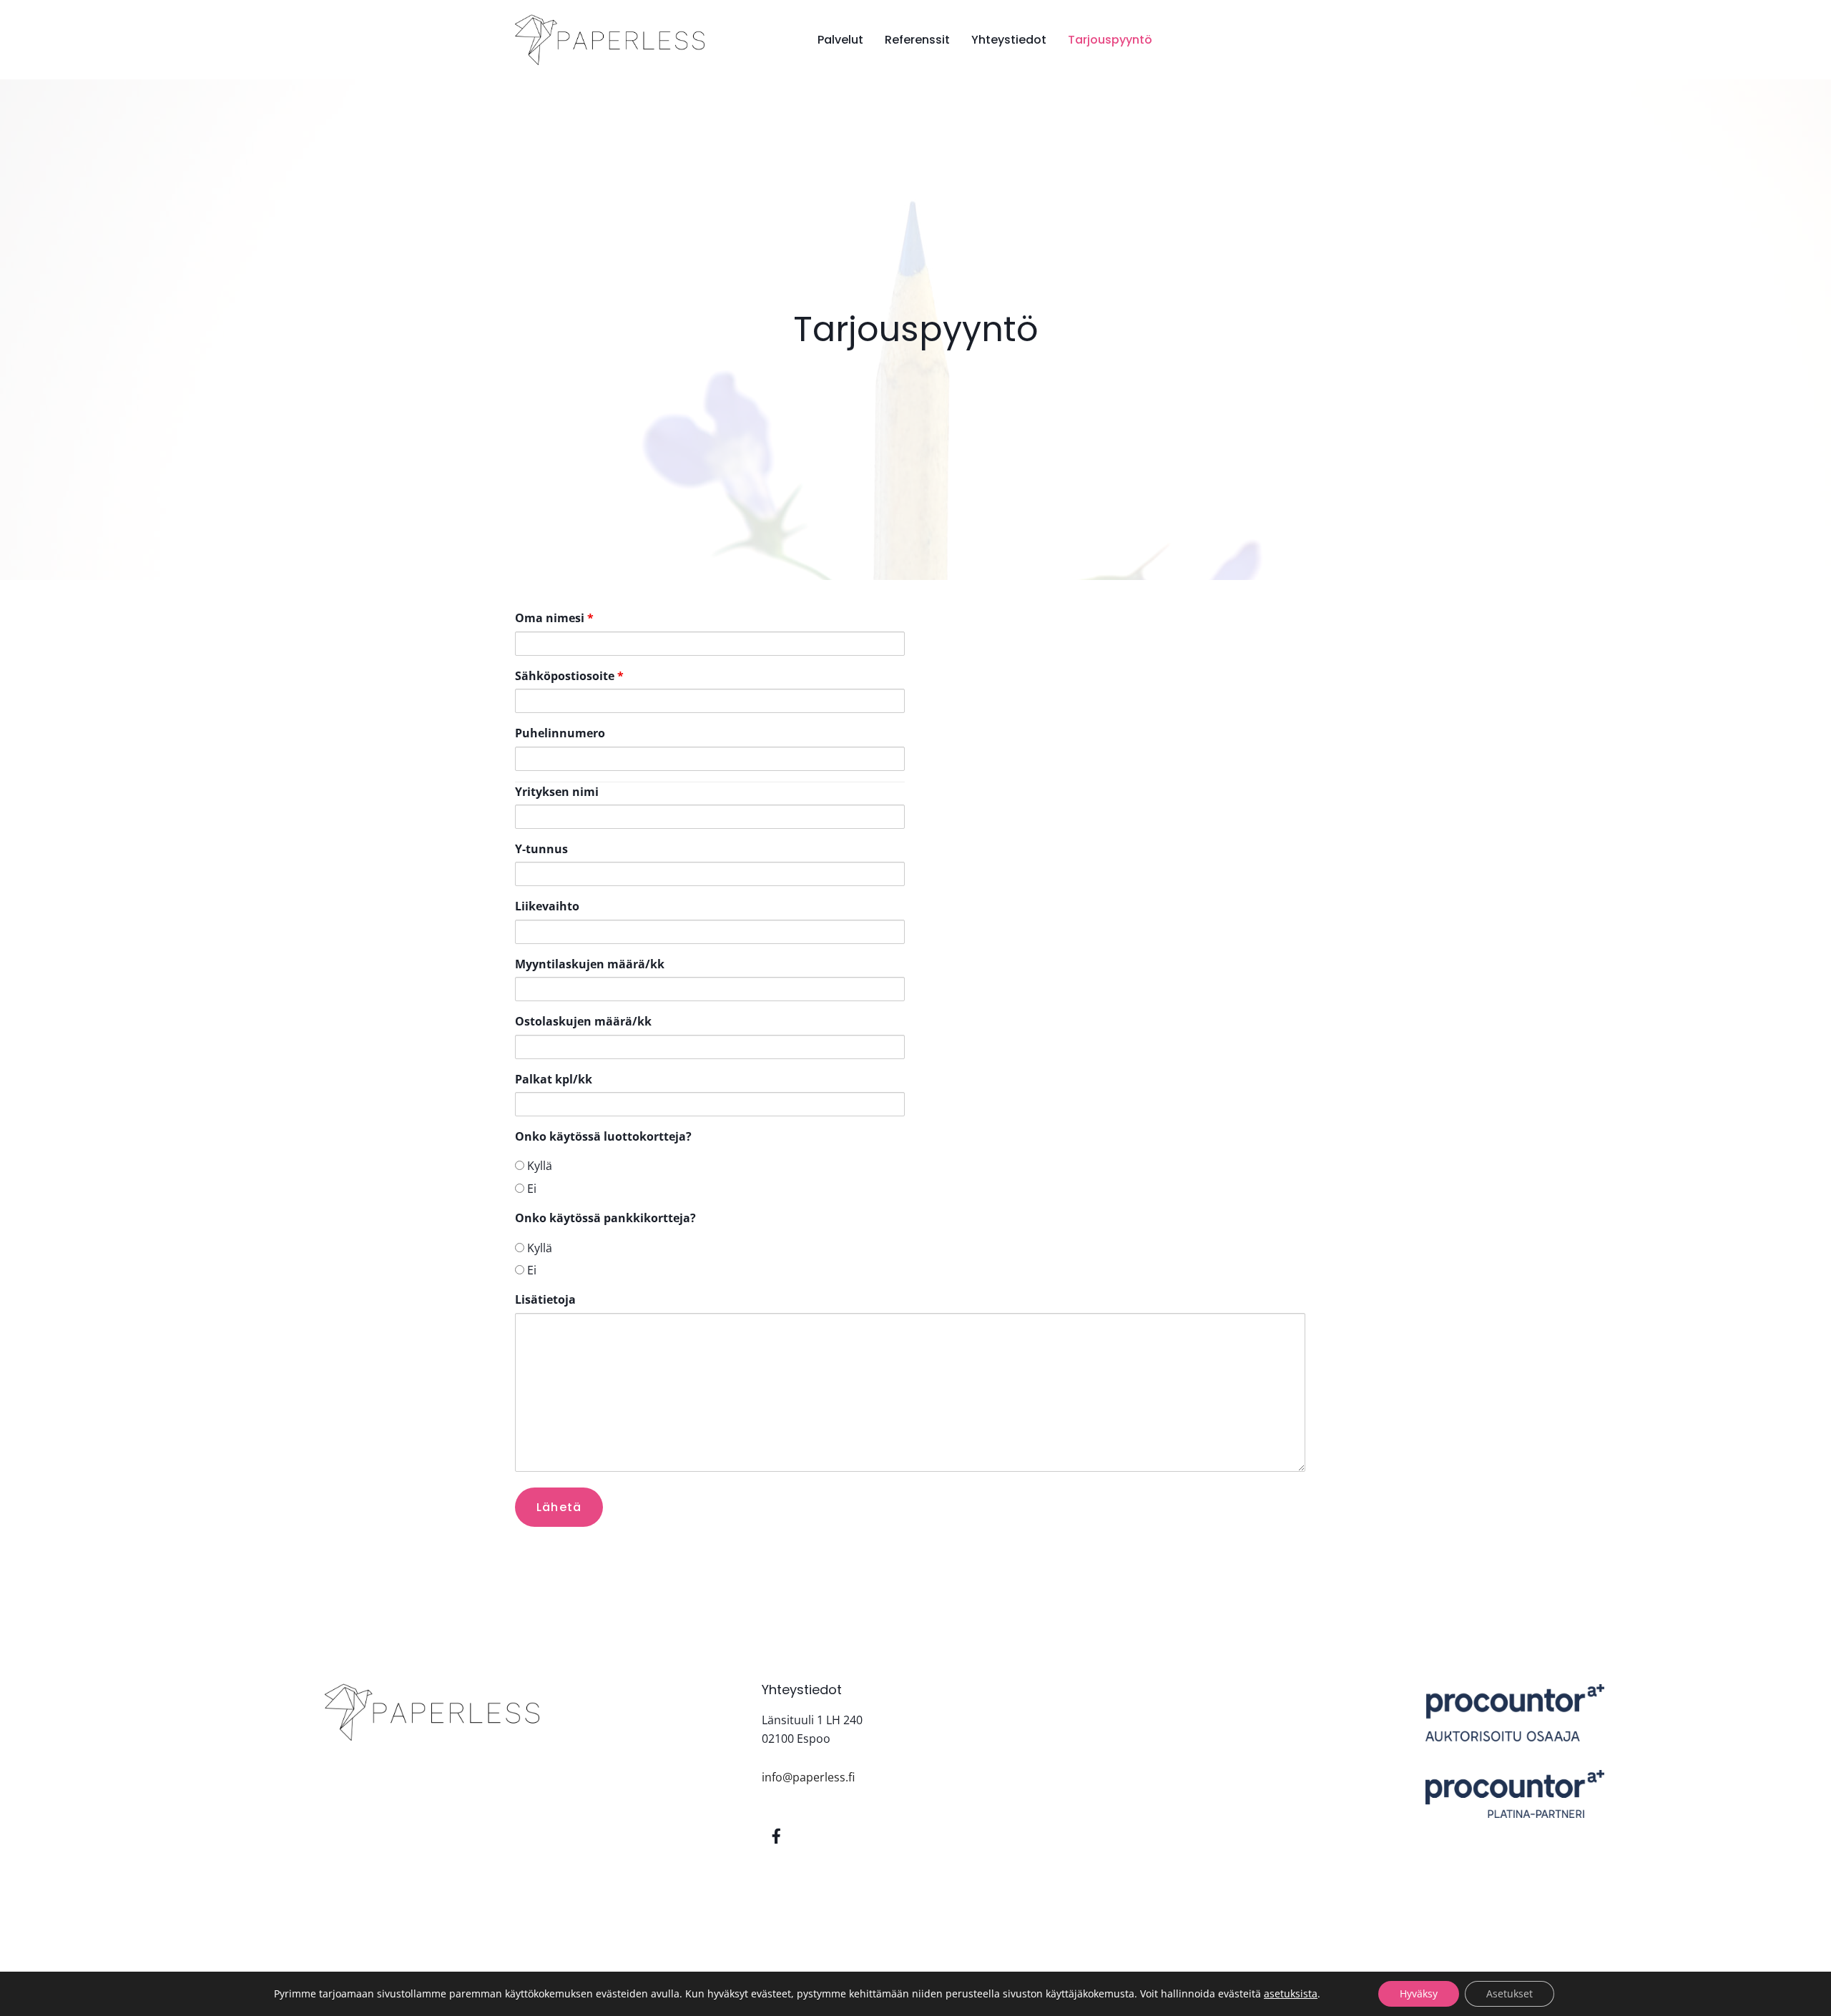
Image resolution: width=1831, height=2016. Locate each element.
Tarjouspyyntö (1110, 40)
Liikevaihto (547, 906)
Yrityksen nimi (557, 792)
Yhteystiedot (1009, 40)
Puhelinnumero (560, 733)
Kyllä (538, 1166)
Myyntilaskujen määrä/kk (590, 964)
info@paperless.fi (808, 1777)
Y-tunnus (541, 849)
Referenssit (917, 40)
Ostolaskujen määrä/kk (583, 1021)
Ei (530, 1189)
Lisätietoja (545, 1299)
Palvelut (840, 40)
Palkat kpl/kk (554, 1079)
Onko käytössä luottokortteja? (603, 1136)
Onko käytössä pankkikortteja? (605, 1218)
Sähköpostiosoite (569, 676)
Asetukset (1510, 1993)
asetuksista (1291, 1994)
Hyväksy (1419, 1993)
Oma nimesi (554, 618)
